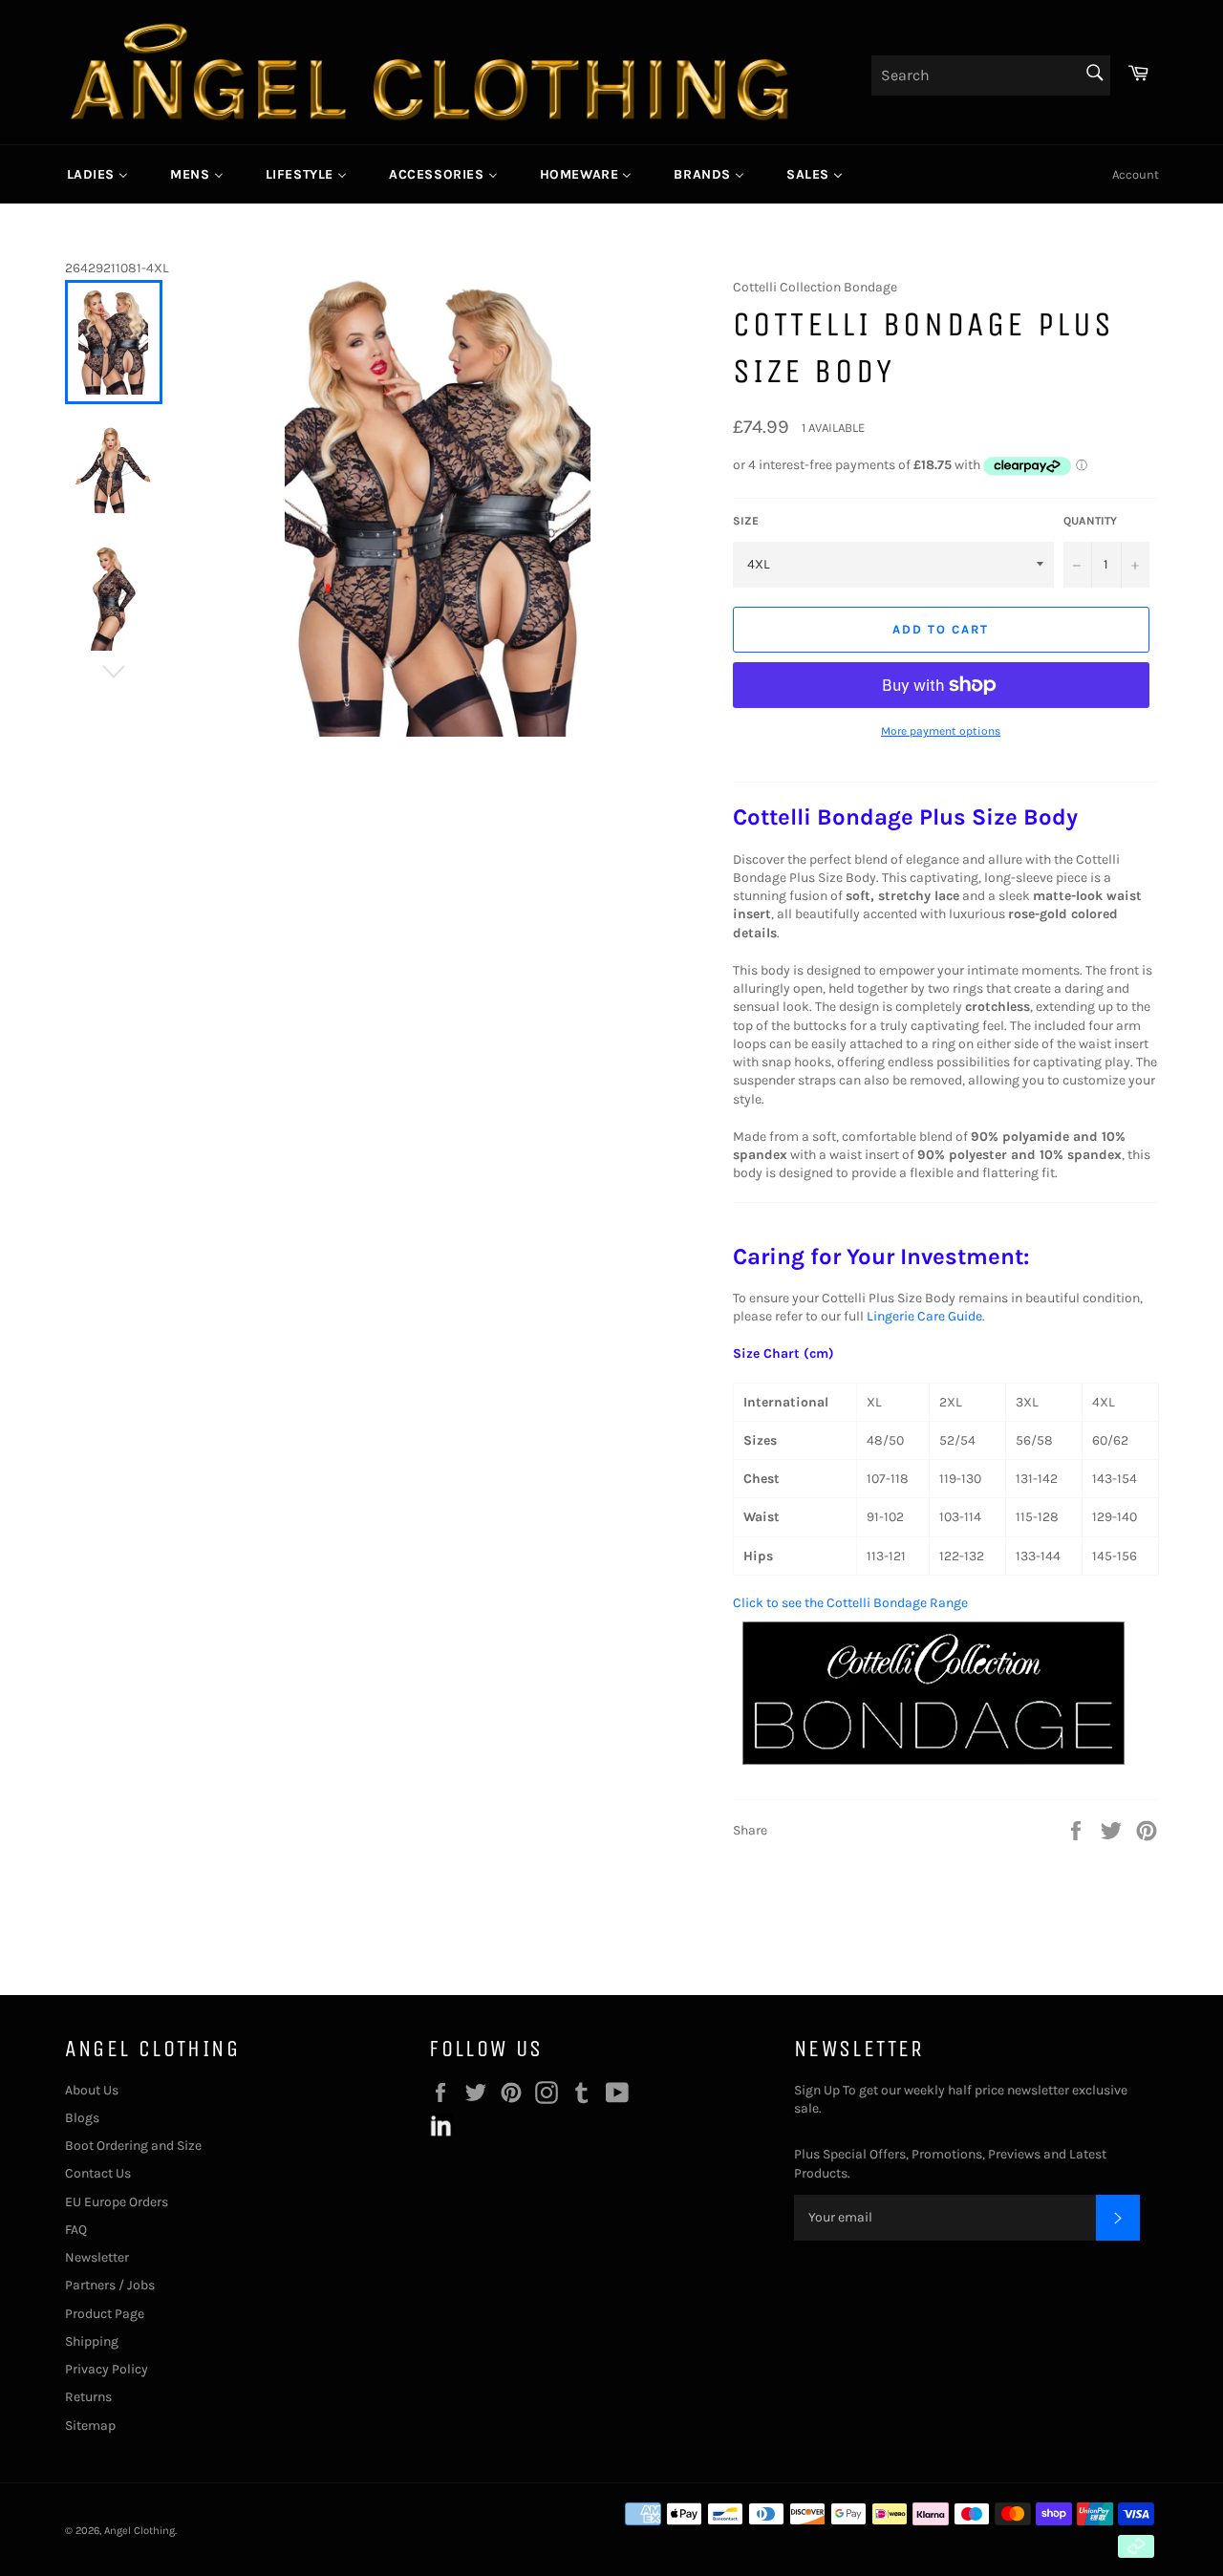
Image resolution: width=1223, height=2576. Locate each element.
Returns (88, 2397)
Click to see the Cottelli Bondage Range (850, 1603)
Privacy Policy (107, 2369)
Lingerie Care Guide (924, 1316)
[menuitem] (98, 174)
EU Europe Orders (117, 2202)
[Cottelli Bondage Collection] (933, 1770)
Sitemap (90, 2426)
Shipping (92, 2341)
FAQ (76, 2230)
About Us (92, 2090)
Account (1136, 174)
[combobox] (991, 75)
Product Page (105, 2314)
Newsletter (97, 2257)
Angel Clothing (139, 2531)
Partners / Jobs (110, 2285)
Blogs (82, 2118)
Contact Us (98, 2173)
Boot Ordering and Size (133, 2146)
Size (746, 521)
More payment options (941, 731)
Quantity (1090, 521)
